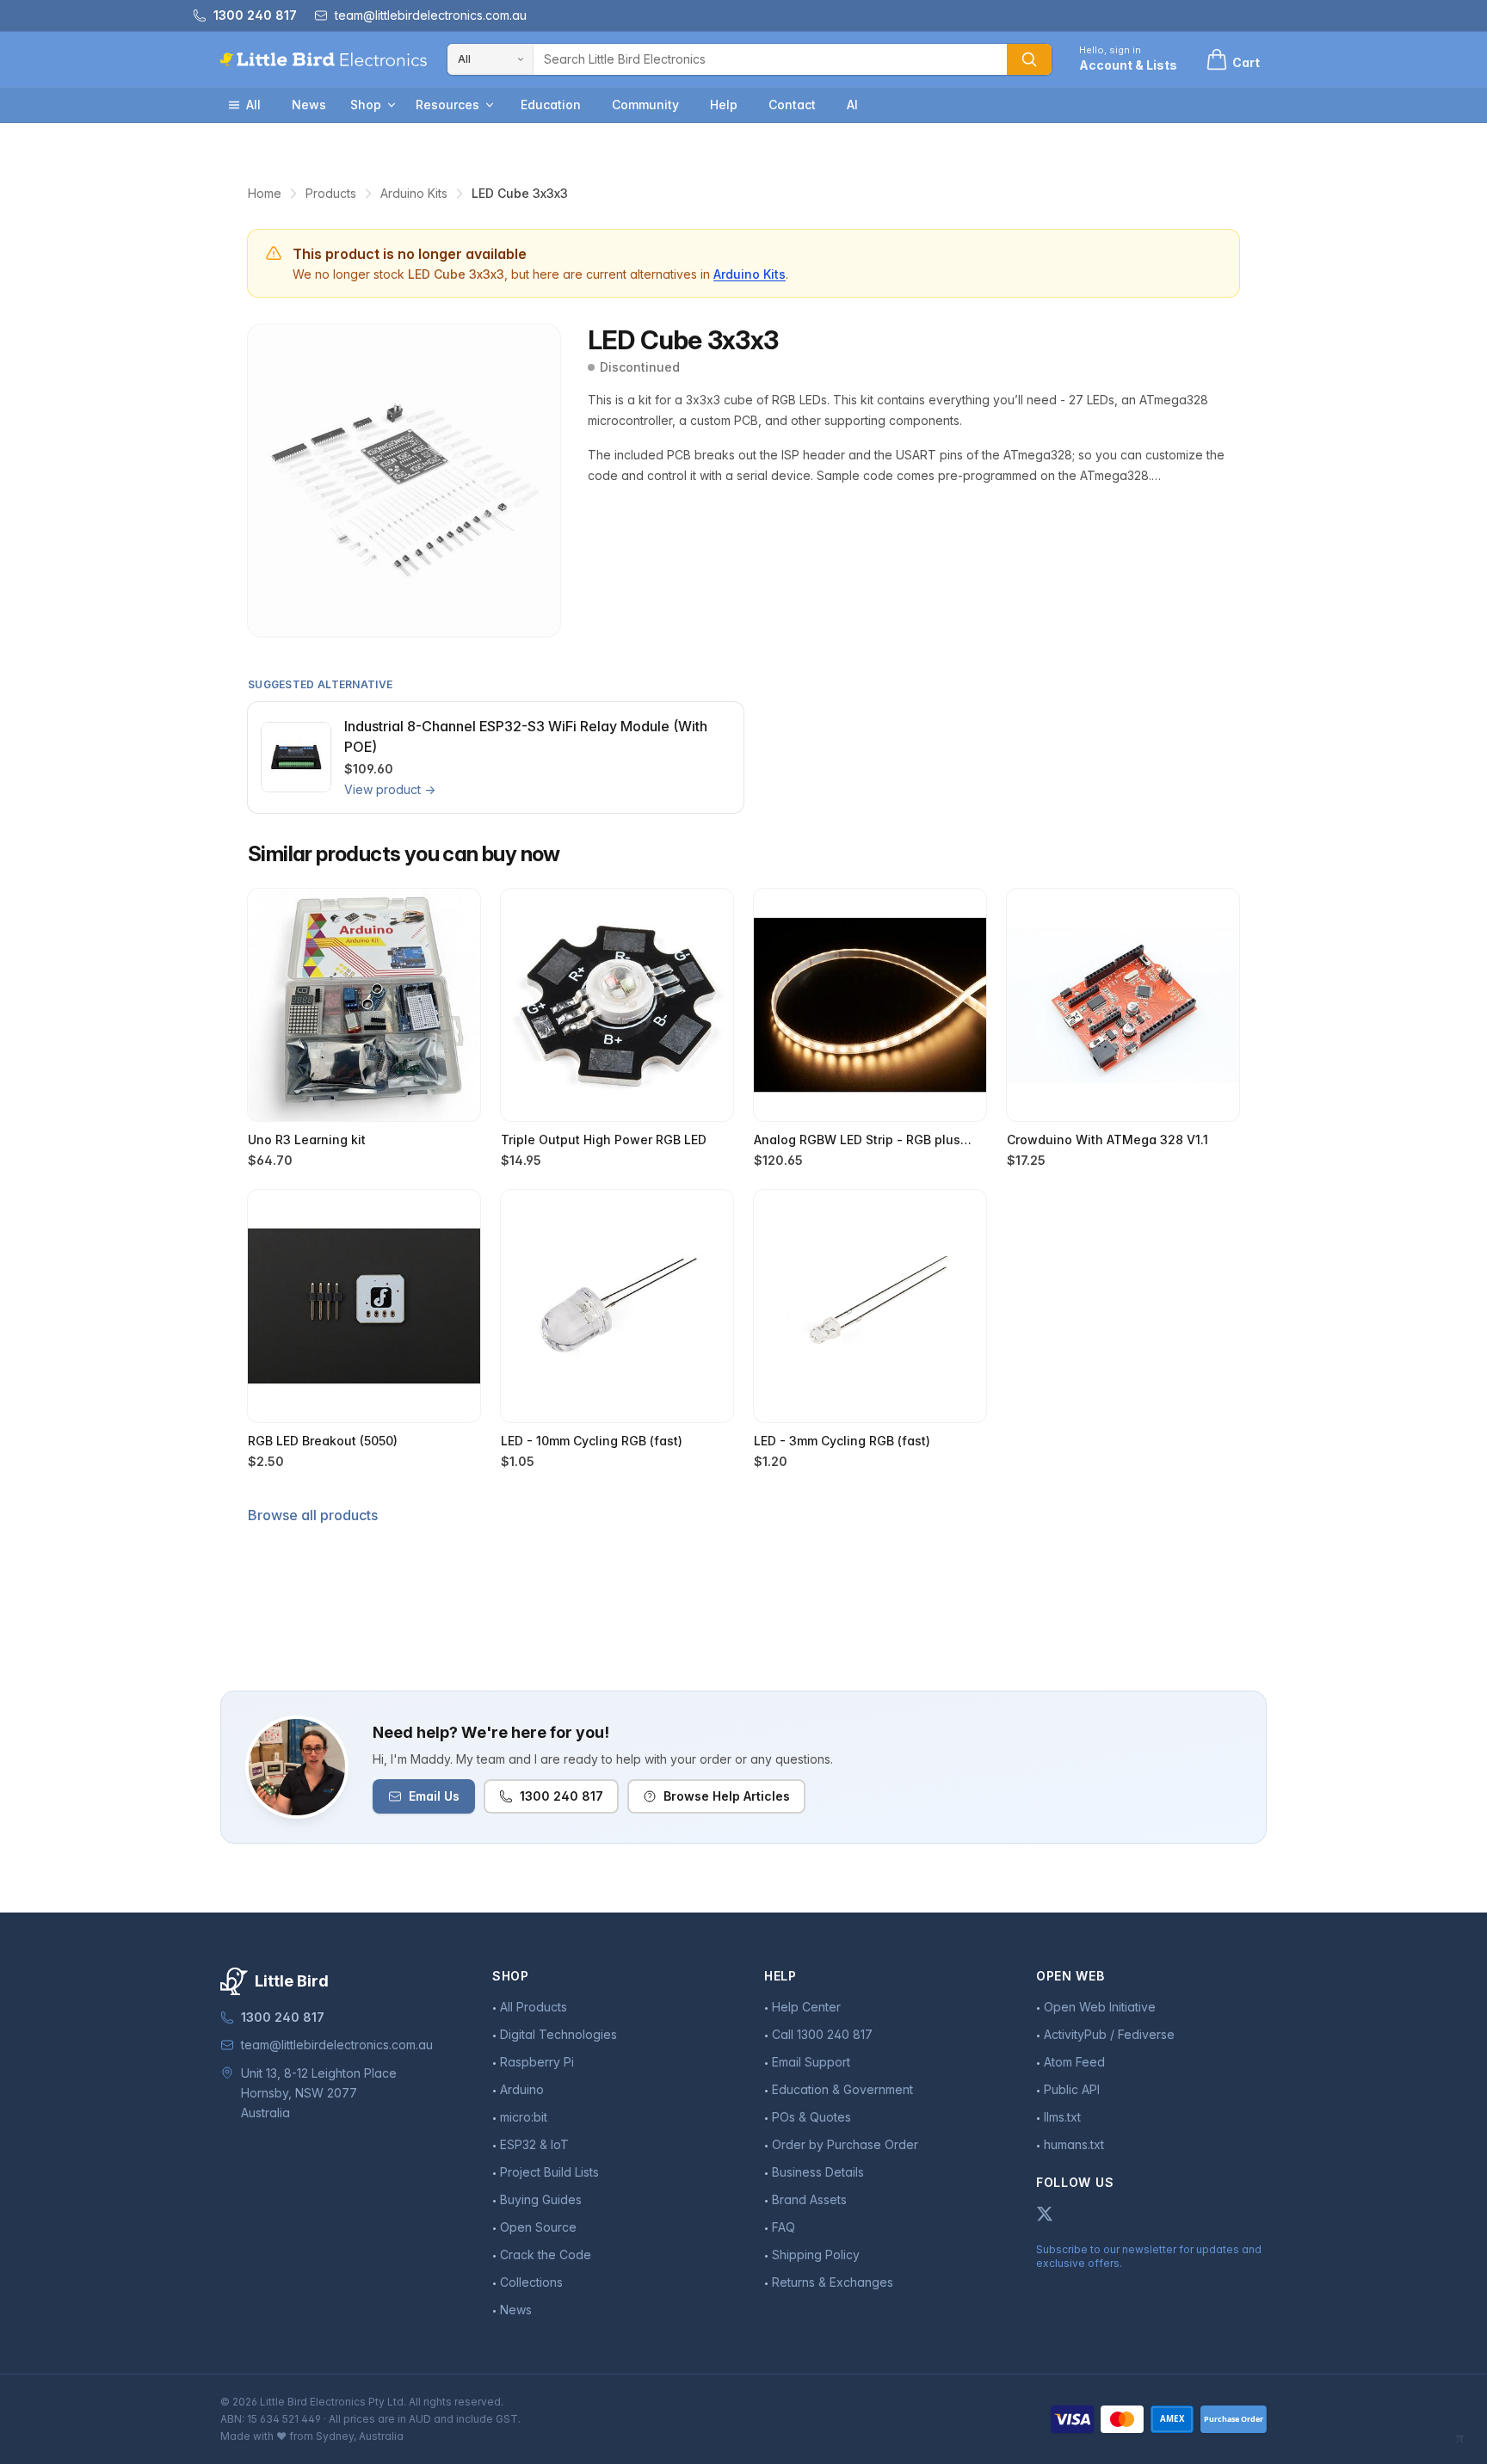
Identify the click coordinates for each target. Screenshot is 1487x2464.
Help (724, 105)
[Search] (1029, 59)
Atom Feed (1074, 2062)
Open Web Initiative (1100, 2007)
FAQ (784, 2227)
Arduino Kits (414, 193)
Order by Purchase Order (845, 2144)
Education (551, 105)
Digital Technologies (558, 2034)
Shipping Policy (816, 2255)
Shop (366, 105)
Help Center (806, 2007)
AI (852, 105)
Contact (792, 105)
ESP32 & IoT (534, 2144)
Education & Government (842, 2089)
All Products (534, 2007)
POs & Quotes (811, 2117)
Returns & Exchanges (833, 2282)
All (253, 105)
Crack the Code (546, 2255)
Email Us (434, 1796)
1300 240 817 (561, 1796)
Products (331, 193)
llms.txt (1062, 2117)
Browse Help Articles (727, 1796)
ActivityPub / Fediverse (1109, 2034)
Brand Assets (809, 2199)
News (309, 105)
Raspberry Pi (537, 2062)
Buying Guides (541, 2199)
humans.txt (1074, 2144)
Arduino (522, 2089)
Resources (447, 105)
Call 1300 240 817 (822, 2034)
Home (265, 193)
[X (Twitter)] (1045, 2214)
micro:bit (524, 2117)
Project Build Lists (549, 2172)
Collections (531, 2282)
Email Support (811, 2062)
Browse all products (313, 1515)
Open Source (538, 2227)
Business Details (818, 2172)
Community (645, 105)
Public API (1072, 2089)
